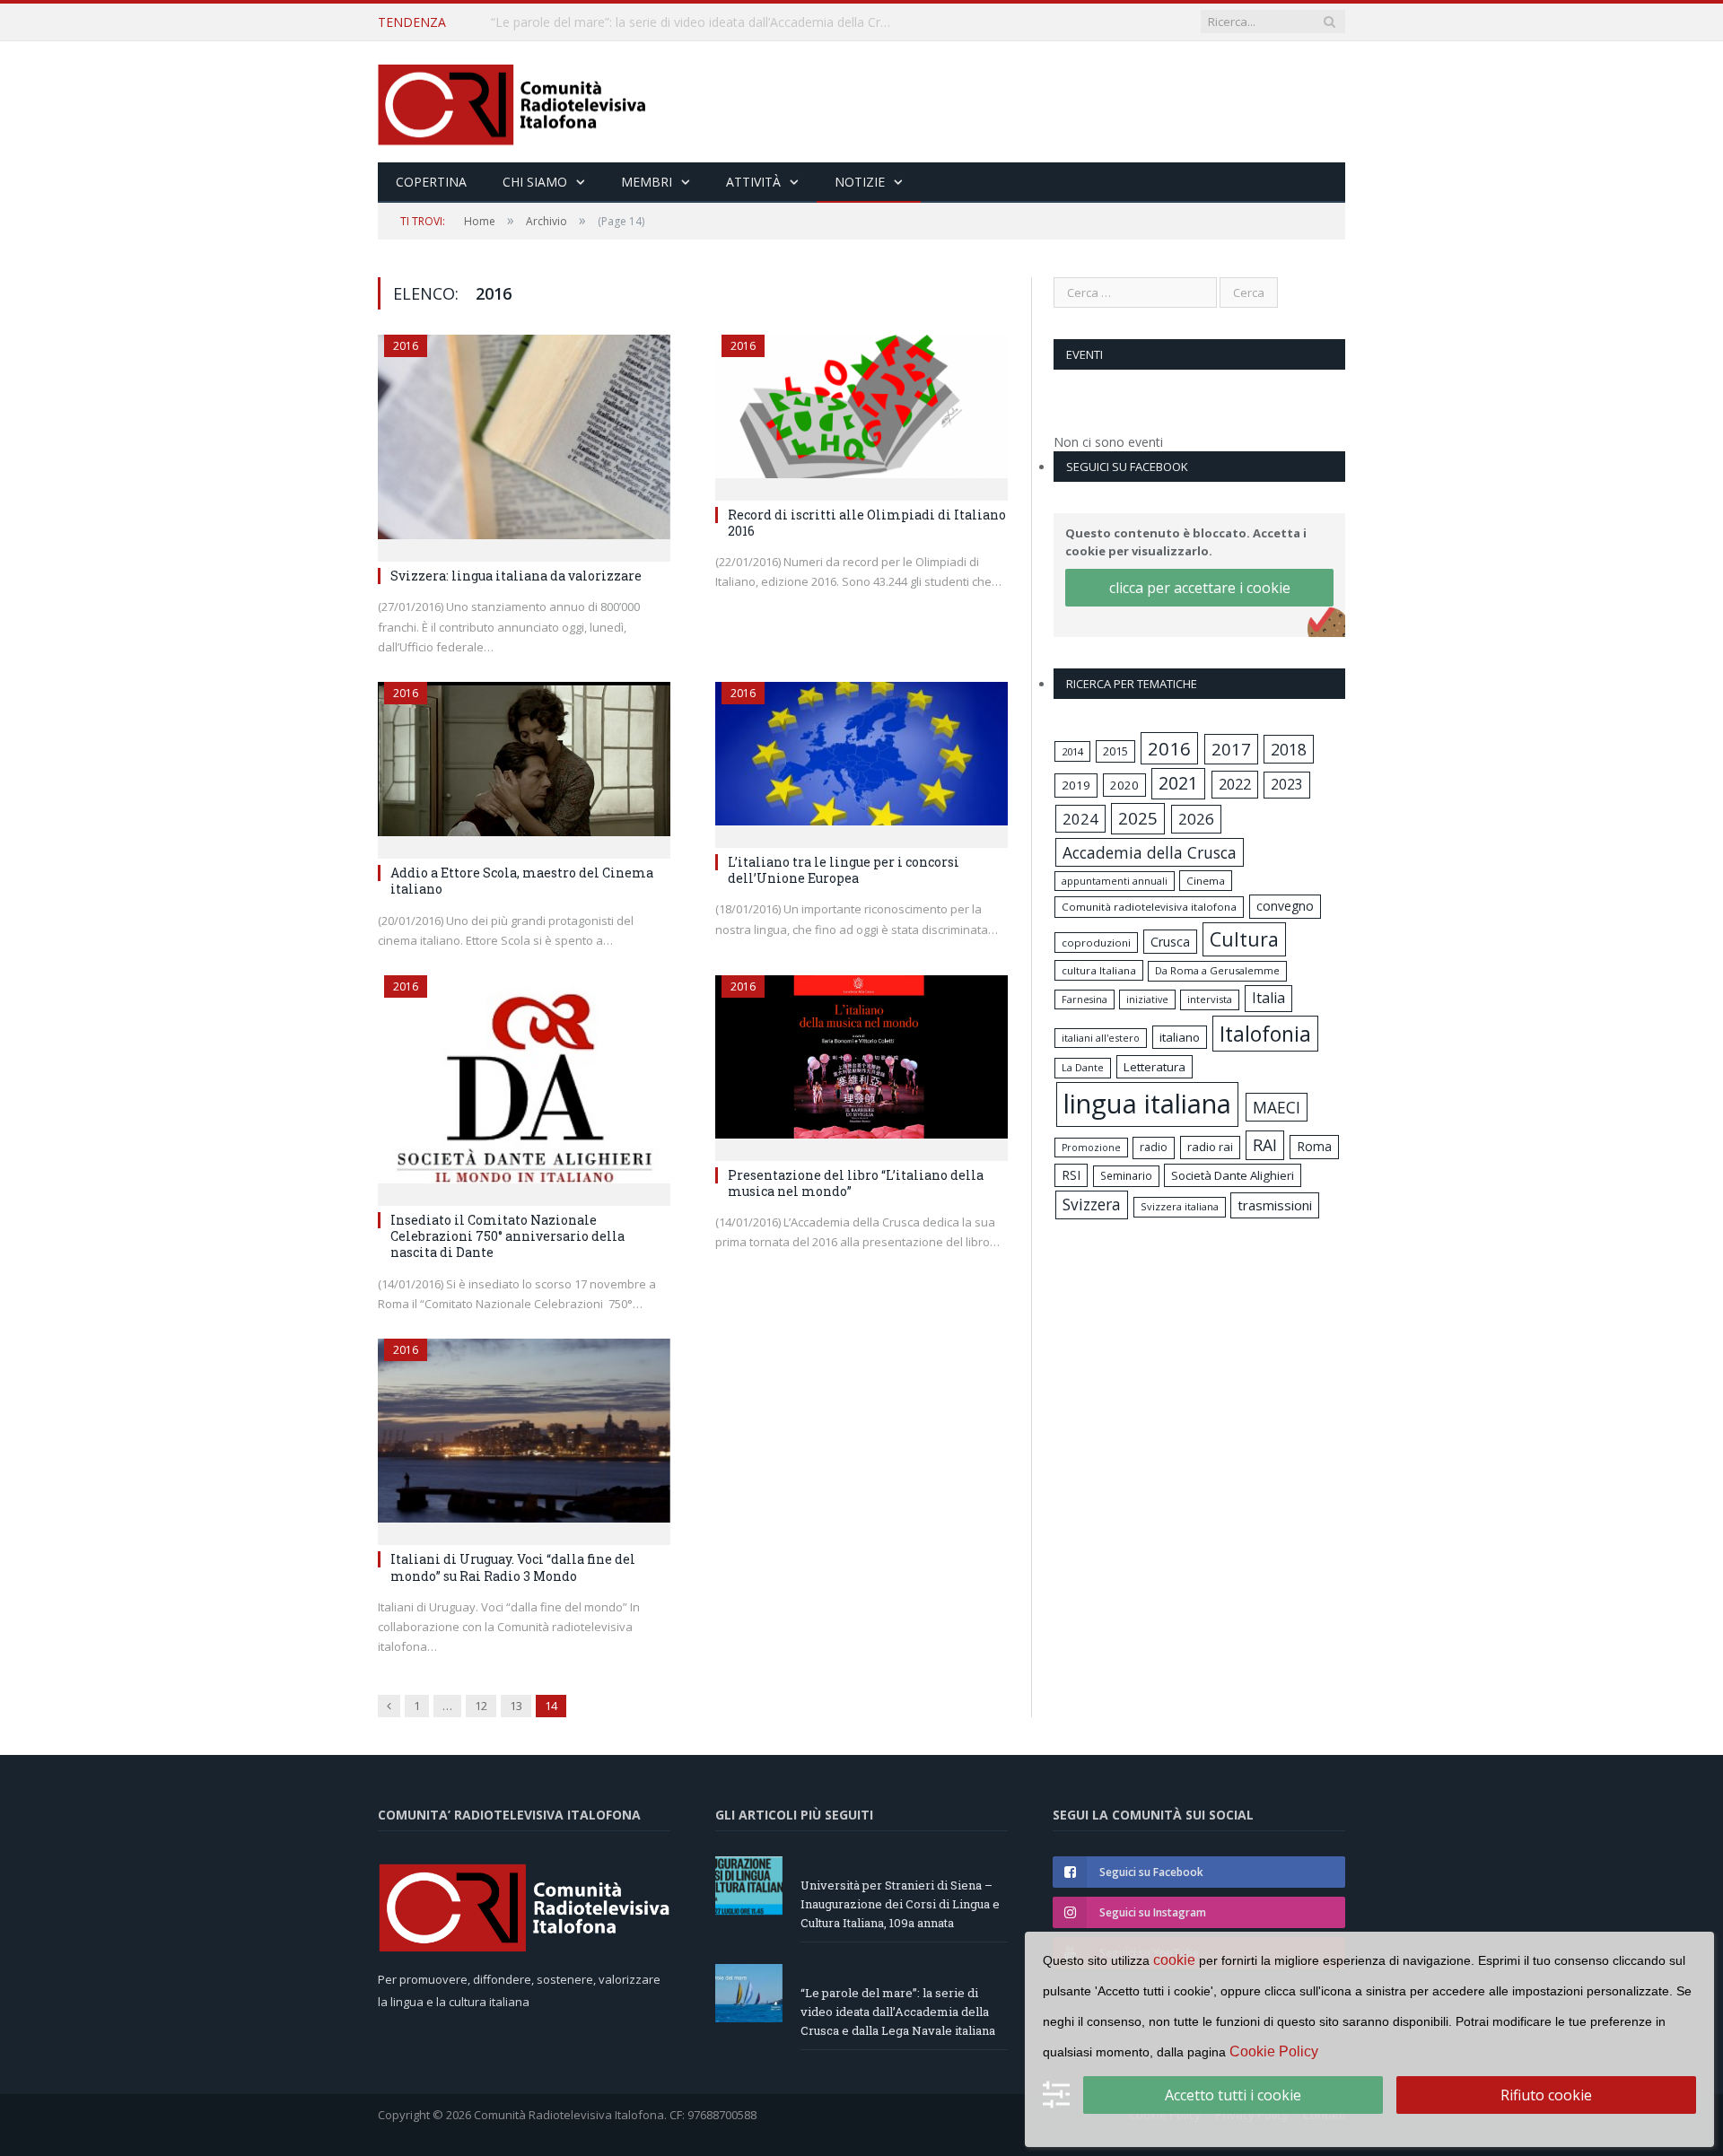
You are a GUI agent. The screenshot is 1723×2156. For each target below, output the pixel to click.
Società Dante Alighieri (1233, 1175)
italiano (1180, 1037)
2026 (1196, 819)
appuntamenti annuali (1115, 881)
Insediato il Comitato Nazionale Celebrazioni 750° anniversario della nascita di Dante (507, 1236)
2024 (1080, 819)
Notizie (860, 182)
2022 (1235, 784)
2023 (1287, 784)
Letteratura (1154, 1067)
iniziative (1147, 999)
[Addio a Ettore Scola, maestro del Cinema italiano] (524, 764)
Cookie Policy (1274, 2051)
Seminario (1126, 1175)
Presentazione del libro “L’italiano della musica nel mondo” (856, 1183)
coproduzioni (1096, 943)
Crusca (1170, 942)
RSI (1071, 1175)
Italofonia (1265, 1034)
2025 (1138, 818)
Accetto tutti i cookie (1233, 2095)
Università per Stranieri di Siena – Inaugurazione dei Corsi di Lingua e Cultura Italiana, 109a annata (900, 1904)
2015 (1115, 751)
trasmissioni (1275, 1205)
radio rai (1210, 1147)
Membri (647, 182)
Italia (1268, 998)
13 (516, 1706)
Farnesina (1085, 999)
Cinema (1206, 881)
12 (481, 1706)
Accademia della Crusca (1150, 852)
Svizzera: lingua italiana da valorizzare (516, 576)
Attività (753, 182)
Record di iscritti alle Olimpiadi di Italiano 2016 (867, 523)
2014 (1072, 751)
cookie (1174, 1960)
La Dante (1083, 1067)
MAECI (1277, 1107)
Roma (1314, 1146)
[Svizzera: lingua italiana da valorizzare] (524, 442)
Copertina (431, 182)
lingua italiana (1147, 1104)
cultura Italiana (1099, 970)
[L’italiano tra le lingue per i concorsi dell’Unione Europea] (861, 759)
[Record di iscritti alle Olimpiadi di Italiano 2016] (861, 412)
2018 (1289, 749)
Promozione (1091, 1148)
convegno (1285, 906)
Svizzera (1092, 1205)
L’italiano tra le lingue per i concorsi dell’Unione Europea (844, 870)
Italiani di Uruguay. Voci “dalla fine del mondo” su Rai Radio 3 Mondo (513, 1567)
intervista (1210, 999)
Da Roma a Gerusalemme (1217, 970)
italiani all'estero (1101, 1038)
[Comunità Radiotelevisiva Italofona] (512, 102)
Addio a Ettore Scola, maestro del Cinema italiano (522, 881)
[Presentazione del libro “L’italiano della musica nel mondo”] (861, 1062)
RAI (1265, 1145)
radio (1154, 1147)
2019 (1076, 785)
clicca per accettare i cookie (1200, 588)
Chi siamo (535, 182)
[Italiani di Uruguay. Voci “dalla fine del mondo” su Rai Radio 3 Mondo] (524, 1436)
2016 (406, 346)
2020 (1124, 785)
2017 (1231, 749)
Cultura (1244, 939)
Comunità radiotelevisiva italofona (1149, 907)
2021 (1178, 783)
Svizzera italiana (1180, 1206)
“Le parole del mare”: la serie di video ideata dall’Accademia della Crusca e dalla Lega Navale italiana (697, 22)
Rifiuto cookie (1546, 2095)
